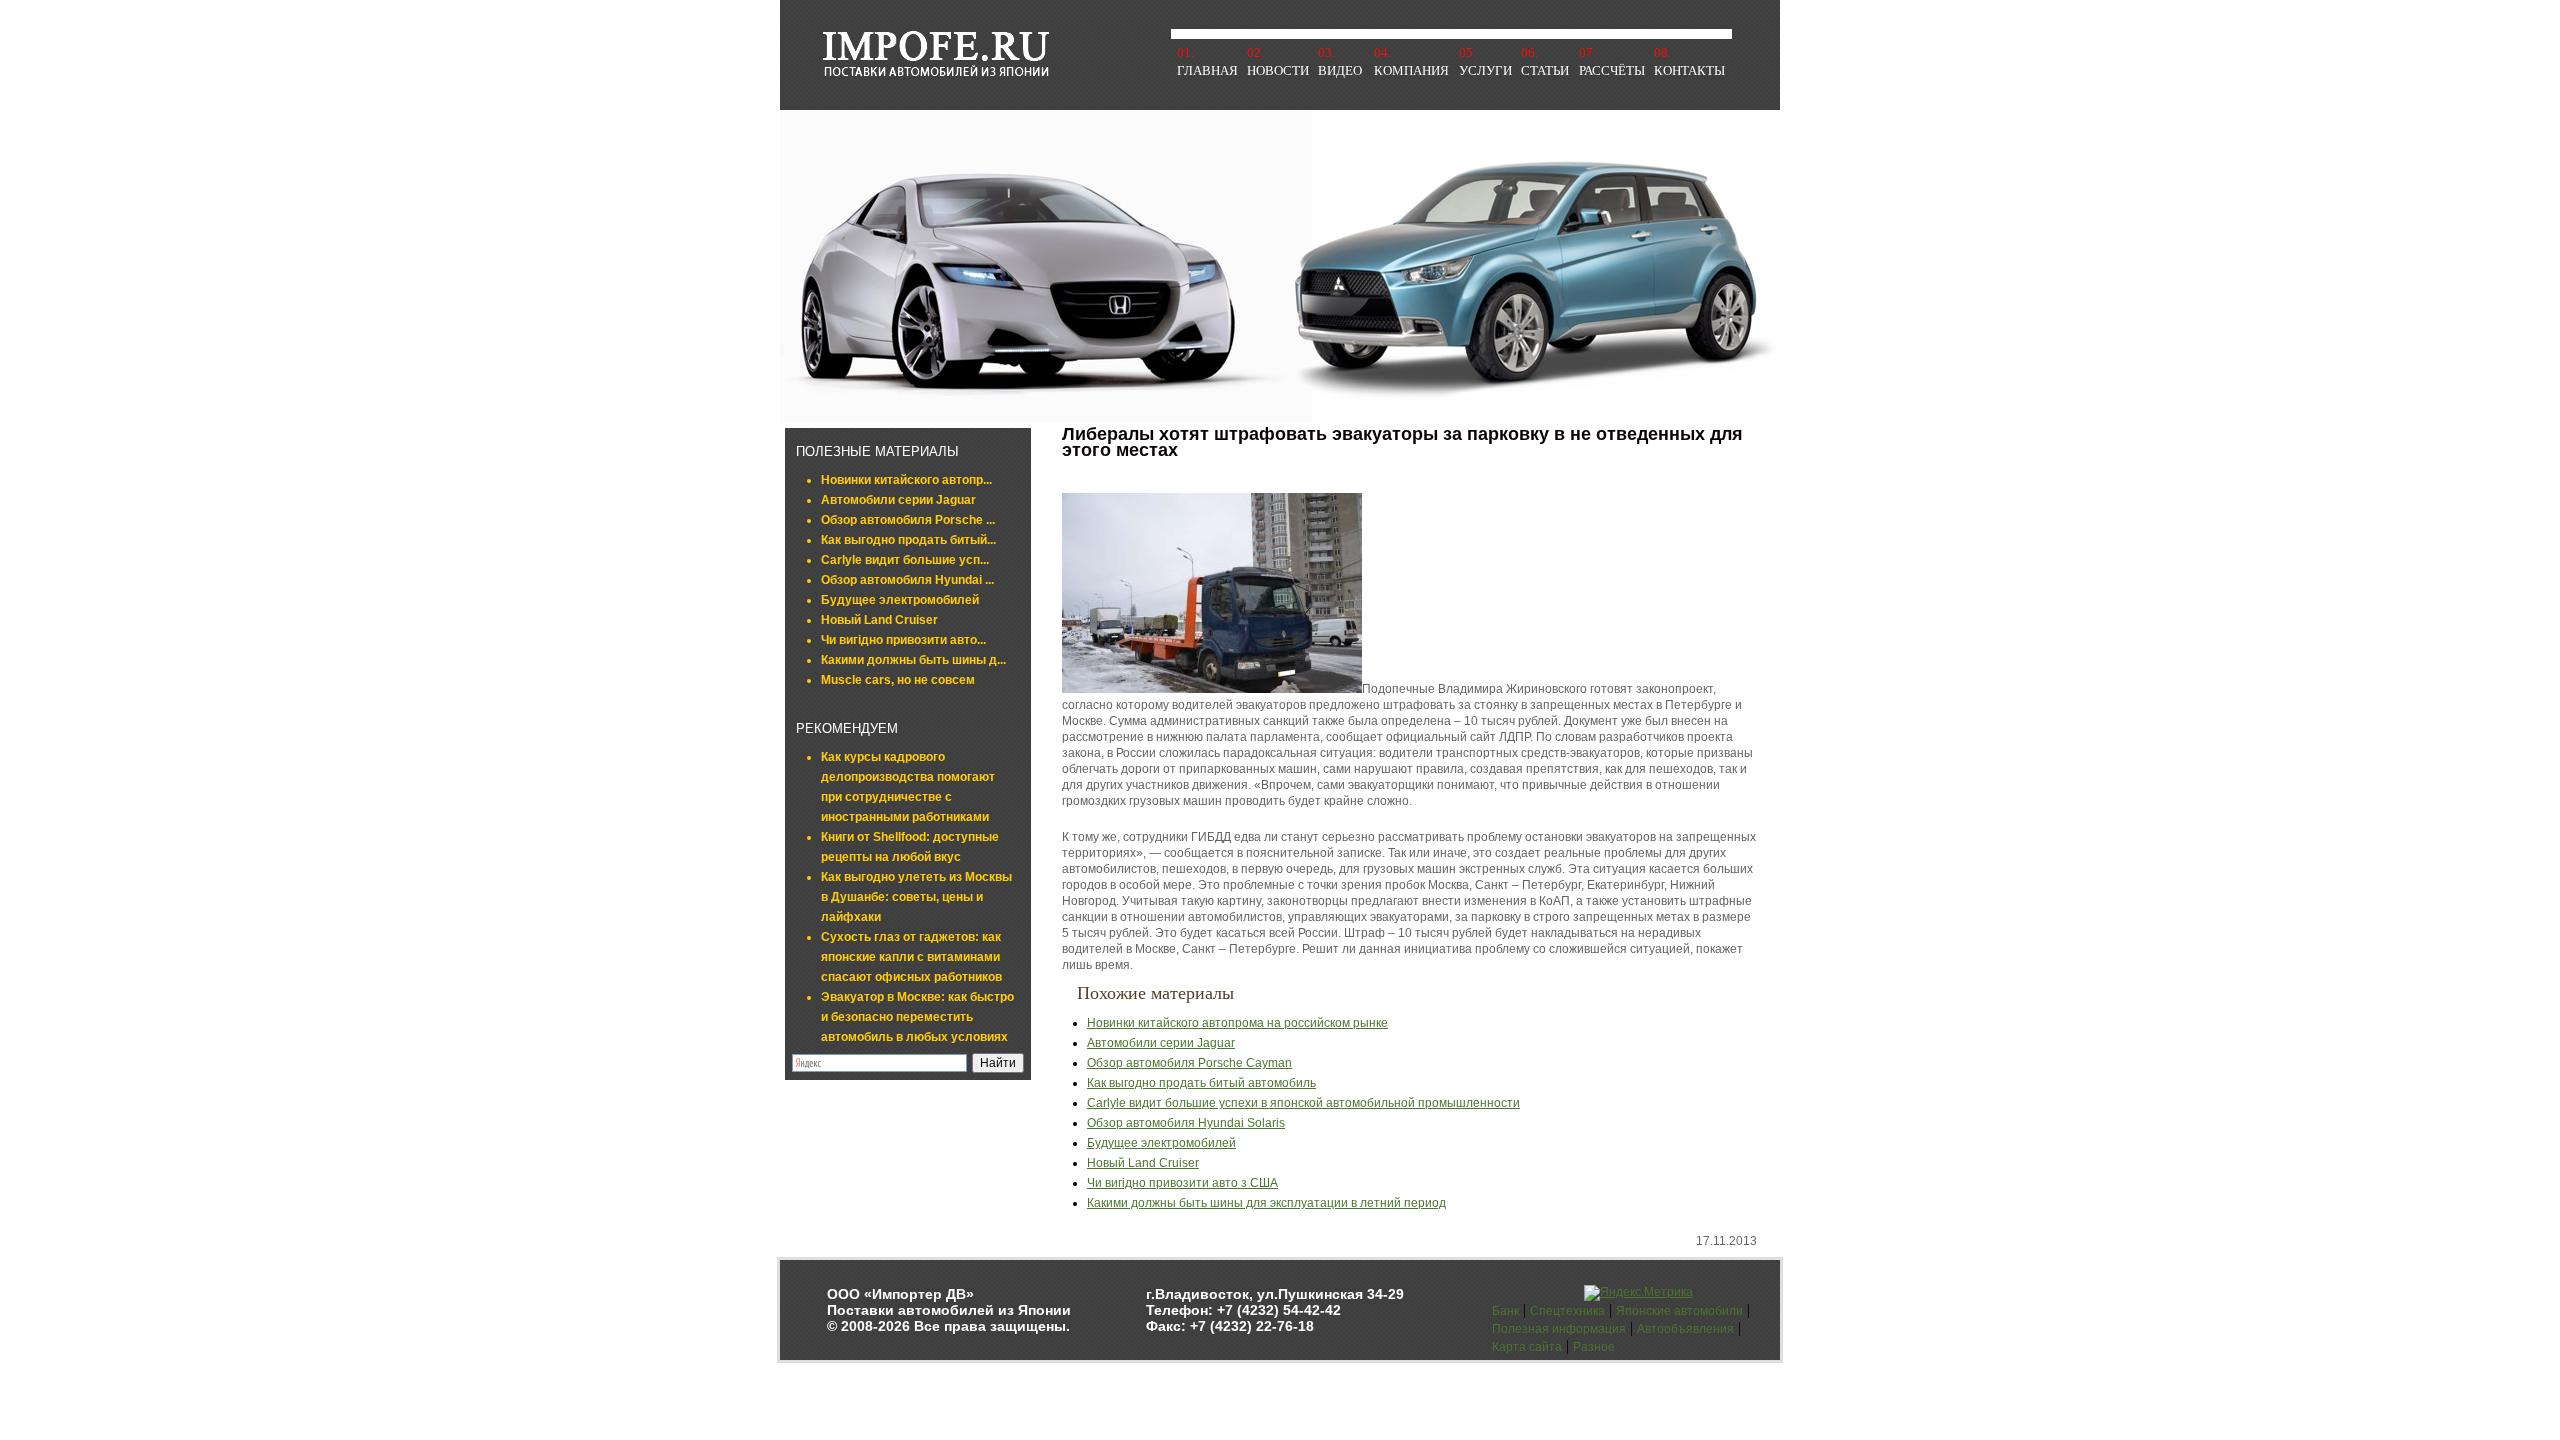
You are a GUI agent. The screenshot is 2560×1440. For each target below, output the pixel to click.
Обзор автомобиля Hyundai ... (907, 580)
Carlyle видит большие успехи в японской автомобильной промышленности (1303, 1103)
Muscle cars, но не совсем (898, 680)
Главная (1207, 70)
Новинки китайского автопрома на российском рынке (1237, 1023)
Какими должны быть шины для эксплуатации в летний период (1266, 1203)
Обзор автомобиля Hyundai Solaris (1186, 1123)
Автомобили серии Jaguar (898, 500)
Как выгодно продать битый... (908, 540)
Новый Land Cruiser (879, 620)
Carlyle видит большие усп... (905, 560)
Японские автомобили (1679, 1311)
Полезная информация (1559, 1329)
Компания (1411, 70)
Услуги (1485, 70)
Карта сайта (1527, 1347)
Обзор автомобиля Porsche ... (908, 520)
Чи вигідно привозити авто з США (1182, 1183)
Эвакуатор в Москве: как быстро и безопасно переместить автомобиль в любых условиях (917, 1017)
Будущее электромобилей (900, 600)
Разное (1594, 1347)
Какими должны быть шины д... (913, 660)
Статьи (1545, 70)
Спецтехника (1567, 1311)
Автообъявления (1685, 1329)
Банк (1505, 1311)
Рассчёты (1612, 70)
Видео (1340, 70)
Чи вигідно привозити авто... (903, 640)
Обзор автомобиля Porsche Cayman (1189, 1063)
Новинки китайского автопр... (906, 480)
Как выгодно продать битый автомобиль (1201, 1083)
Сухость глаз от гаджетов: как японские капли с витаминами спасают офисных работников (911, 957)
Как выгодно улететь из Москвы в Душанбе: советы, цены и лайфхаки (916, 897)
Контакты (1689, 70)
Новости (1278, 70)
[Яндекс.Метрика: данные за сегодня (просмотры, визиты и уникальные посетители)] (1638, 1293)
